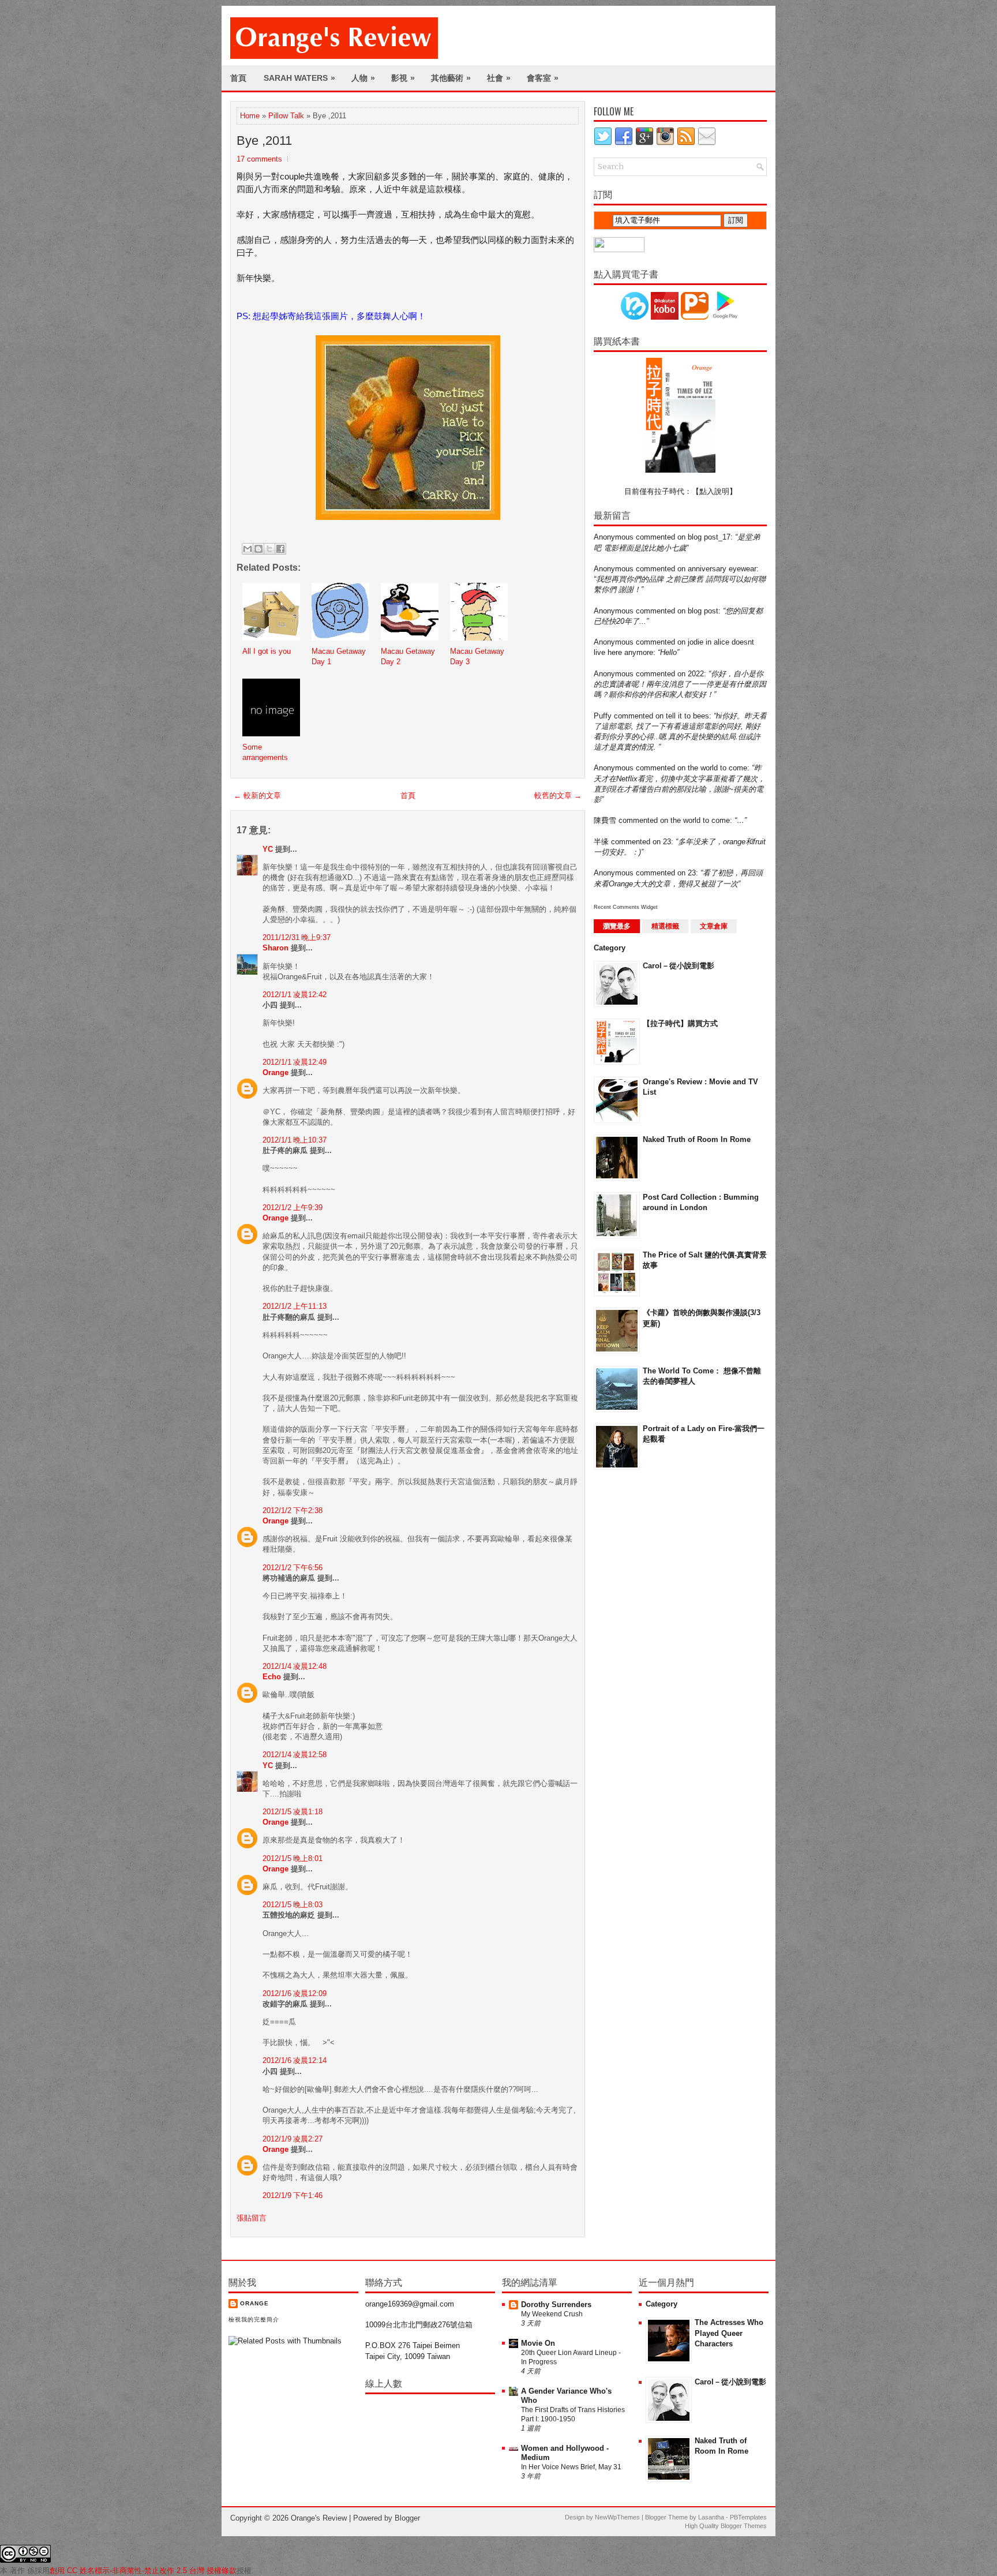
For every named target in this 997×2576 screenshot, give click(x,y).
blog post (703, 611)
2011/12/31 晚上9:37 (297, 937)
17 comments (259, 159)
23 (667, 842)
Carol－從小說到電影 (679, 966)
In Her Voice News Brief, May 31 (571, 2467)
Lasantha (711, 2517)
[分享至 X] (269, 549)
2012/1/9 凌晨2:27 (293, 2139)
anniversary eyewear (722, 569)
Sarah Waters (299, 78)
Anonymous (614, 537)
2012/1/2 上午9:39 (293, 1207)
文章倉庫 (714, 926)
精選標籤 (665, 926)
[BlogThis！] (258, 549)
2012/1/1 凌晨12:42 (295, 995)
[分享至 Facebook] (280, 549)
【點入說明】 (714, 491)
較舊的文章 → (558, 795)
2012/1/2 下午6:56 (293, 1568)
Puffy (603, 716)
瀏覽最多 (617, 926)
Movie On (538, 2343)
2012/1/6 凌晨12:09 (295, 1993)
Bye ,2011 (264, 141)
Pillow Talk (286, 116)
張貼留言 (252, 2218)
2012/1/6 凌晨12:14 (295, 2060)
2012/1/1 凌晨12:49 (295, 1062)
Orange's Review (319, 2518)
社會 (499, 78)
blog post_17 (709, 537)
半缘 (601, 842)
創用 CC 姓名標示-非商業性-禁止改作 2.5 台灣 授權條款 (143, 2571)
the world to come (717, 768)
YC (268, 849)
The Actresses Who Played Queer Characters (729, 2333)
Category (610, 948)
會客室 (543, 78)
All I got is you (267, 651)
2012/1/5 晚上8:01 (293, 1858)
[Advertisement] (640, 1663)
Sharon (276, 948)
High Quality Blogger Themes (726, 2526)
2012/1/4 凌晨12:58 (295, 1755)
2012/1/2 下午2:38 (293, 1510)
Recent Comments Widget (626, 907)
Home (250, 116)
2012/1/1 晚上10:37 (295, 1140)
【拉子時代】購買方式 (680, 1023)
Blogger (407, 2518)
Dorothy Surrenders (556, 2304)
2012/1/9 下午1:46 (293, 2195)
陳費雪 (605, 820)
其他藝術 (451, 78)
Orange (276, 1072)
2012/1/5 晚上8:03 (293, 1905)
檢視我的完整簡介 (254, 2319)
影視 (403, 78)
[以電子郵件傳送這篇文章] (248, 549)
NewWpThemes (617, 2517)
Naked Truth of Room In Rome (697, 1139)
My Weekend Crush (552, 2314)
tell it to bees (687, 716)
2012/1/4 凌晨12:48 (295, 1666)
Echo (272, 1677)
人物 (363, 78)
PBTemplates (748, 2517)
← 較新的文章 (257, 795)
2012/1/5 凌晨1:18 (293, 1812)
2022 (696, 674)
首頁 (238, 78)
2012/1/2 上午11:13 (295, 1306)
